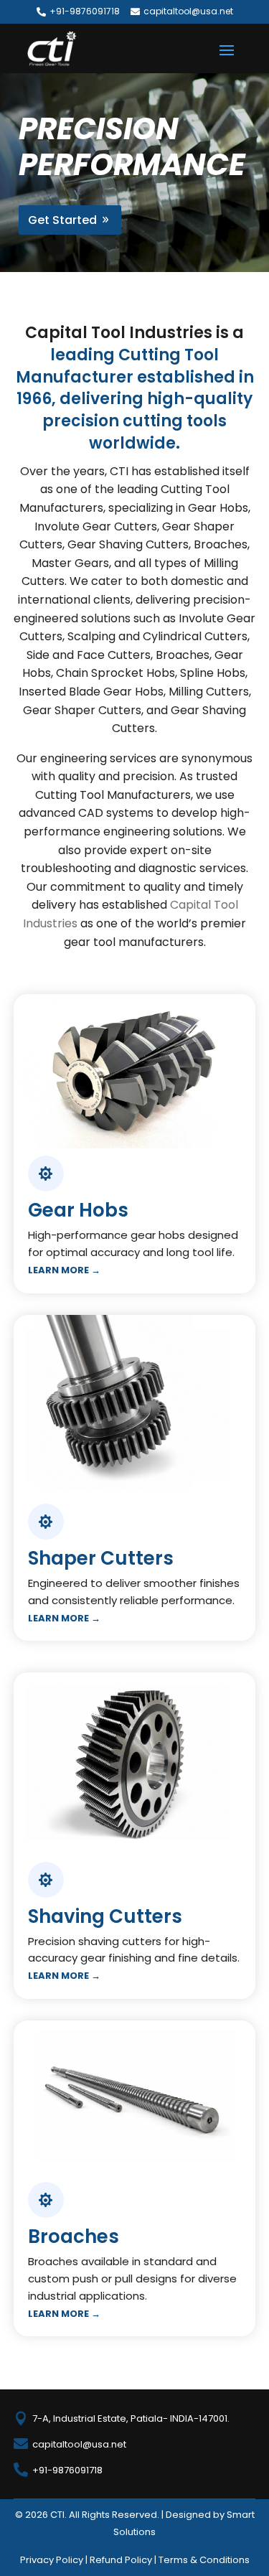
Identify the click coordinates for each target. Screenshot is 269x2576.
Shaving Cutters (105, 1916)
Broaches (74, 2237)
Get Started (62, 220)
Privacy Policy (52, 2560)
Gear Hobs (78, 1210)
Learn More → (64, 1270)
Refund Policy (121, 2560)
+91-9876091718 (85, 11)
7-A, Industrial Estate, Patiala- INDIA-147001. (131, 2418)
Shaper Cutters (101, 1558)
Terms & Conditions (204, 2560)
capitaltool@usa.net (188, 11)
